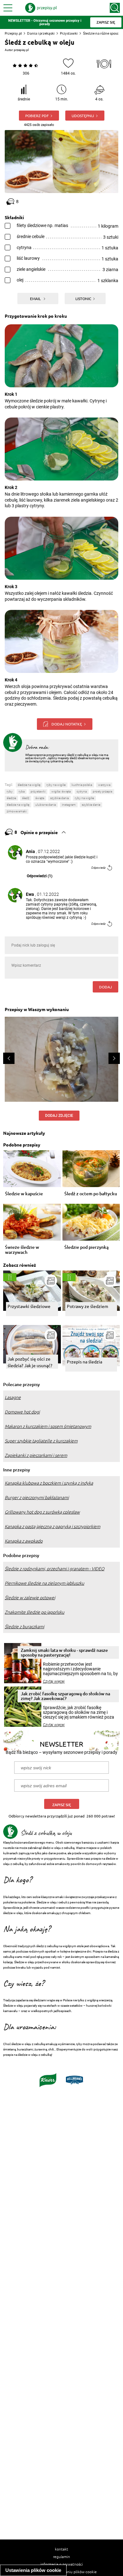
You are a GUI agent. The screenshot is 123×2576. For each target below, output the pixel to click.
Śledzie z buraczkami (24, 1627)
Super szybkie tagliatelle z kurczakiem (41, 1441)
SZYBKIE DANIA (59, 798)
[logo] (41, 8)
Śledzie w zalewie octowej (30, 1598)
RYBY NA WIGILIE (84, 798)
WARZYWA (104, 785)
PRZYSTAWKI (38, 791)
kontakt (61, 2549)
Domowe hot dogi (22, 1412)
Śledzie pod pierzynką (86, 1247)
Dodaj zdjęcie (59, 1116)
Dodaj (105, 987)
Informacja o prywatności (62, 2564)
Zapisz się (62, 1805)
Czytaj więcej (54, 1681)
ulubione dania (46, 805)
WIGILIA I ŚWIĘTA (61, 791)
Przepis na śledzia (85, 1362)
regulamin (61, 2556)
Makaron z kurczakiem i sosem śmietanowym (48, 1426)
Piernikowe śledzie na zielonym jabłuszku (44, 1583)
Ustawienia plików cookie (33, 2570)
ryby (10, 791)
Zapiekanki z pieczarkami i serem (36, 1455)
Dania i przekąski (41, 33)
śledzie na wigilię (29, 785)
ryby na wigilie (56, 785)
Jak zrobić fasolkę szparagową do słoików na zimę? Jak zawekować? (65, 1696)
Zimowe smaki (17, 811)
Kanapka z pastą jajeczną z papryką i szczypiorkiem (53, 1527)
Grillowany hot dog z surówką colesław (42, 1512)
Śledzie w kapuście (24, 1194)
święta (40, 798)
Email (36, 299)
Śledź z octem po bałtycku (91, 1194)
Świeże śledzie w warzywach (22, 1250)
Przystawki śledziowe (29, 1306)
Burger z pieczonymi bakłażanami (37, 1498)
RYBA (22, 791)
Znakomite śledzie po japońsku (35, 1612)
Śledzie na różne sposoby (103, 33)
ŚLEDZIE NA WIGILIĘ (18, 805)
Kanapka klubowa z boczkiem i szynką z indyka (49, 1483)
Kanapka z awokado (24, 1541)
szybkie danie (91, 805)
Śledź (26, 798)
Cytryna (82, 791)
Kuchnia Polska (82, 785)
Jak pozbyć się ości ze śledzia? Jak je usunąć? (30, 1362)
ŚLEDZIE (11, 798)
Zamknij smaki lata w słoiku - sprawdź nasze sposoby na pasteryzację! (64, 1652)
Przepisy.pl (13, 33)
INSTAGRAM (69, 805)
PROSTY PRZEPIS (102, 791)
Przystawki (69, 33)
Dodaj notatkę (67, 724)
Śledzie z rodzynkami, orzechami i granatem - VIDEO (55, 1569)
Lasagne (13, 1397)
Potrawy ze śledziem (88, 1306)
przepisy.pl (21, 50)
